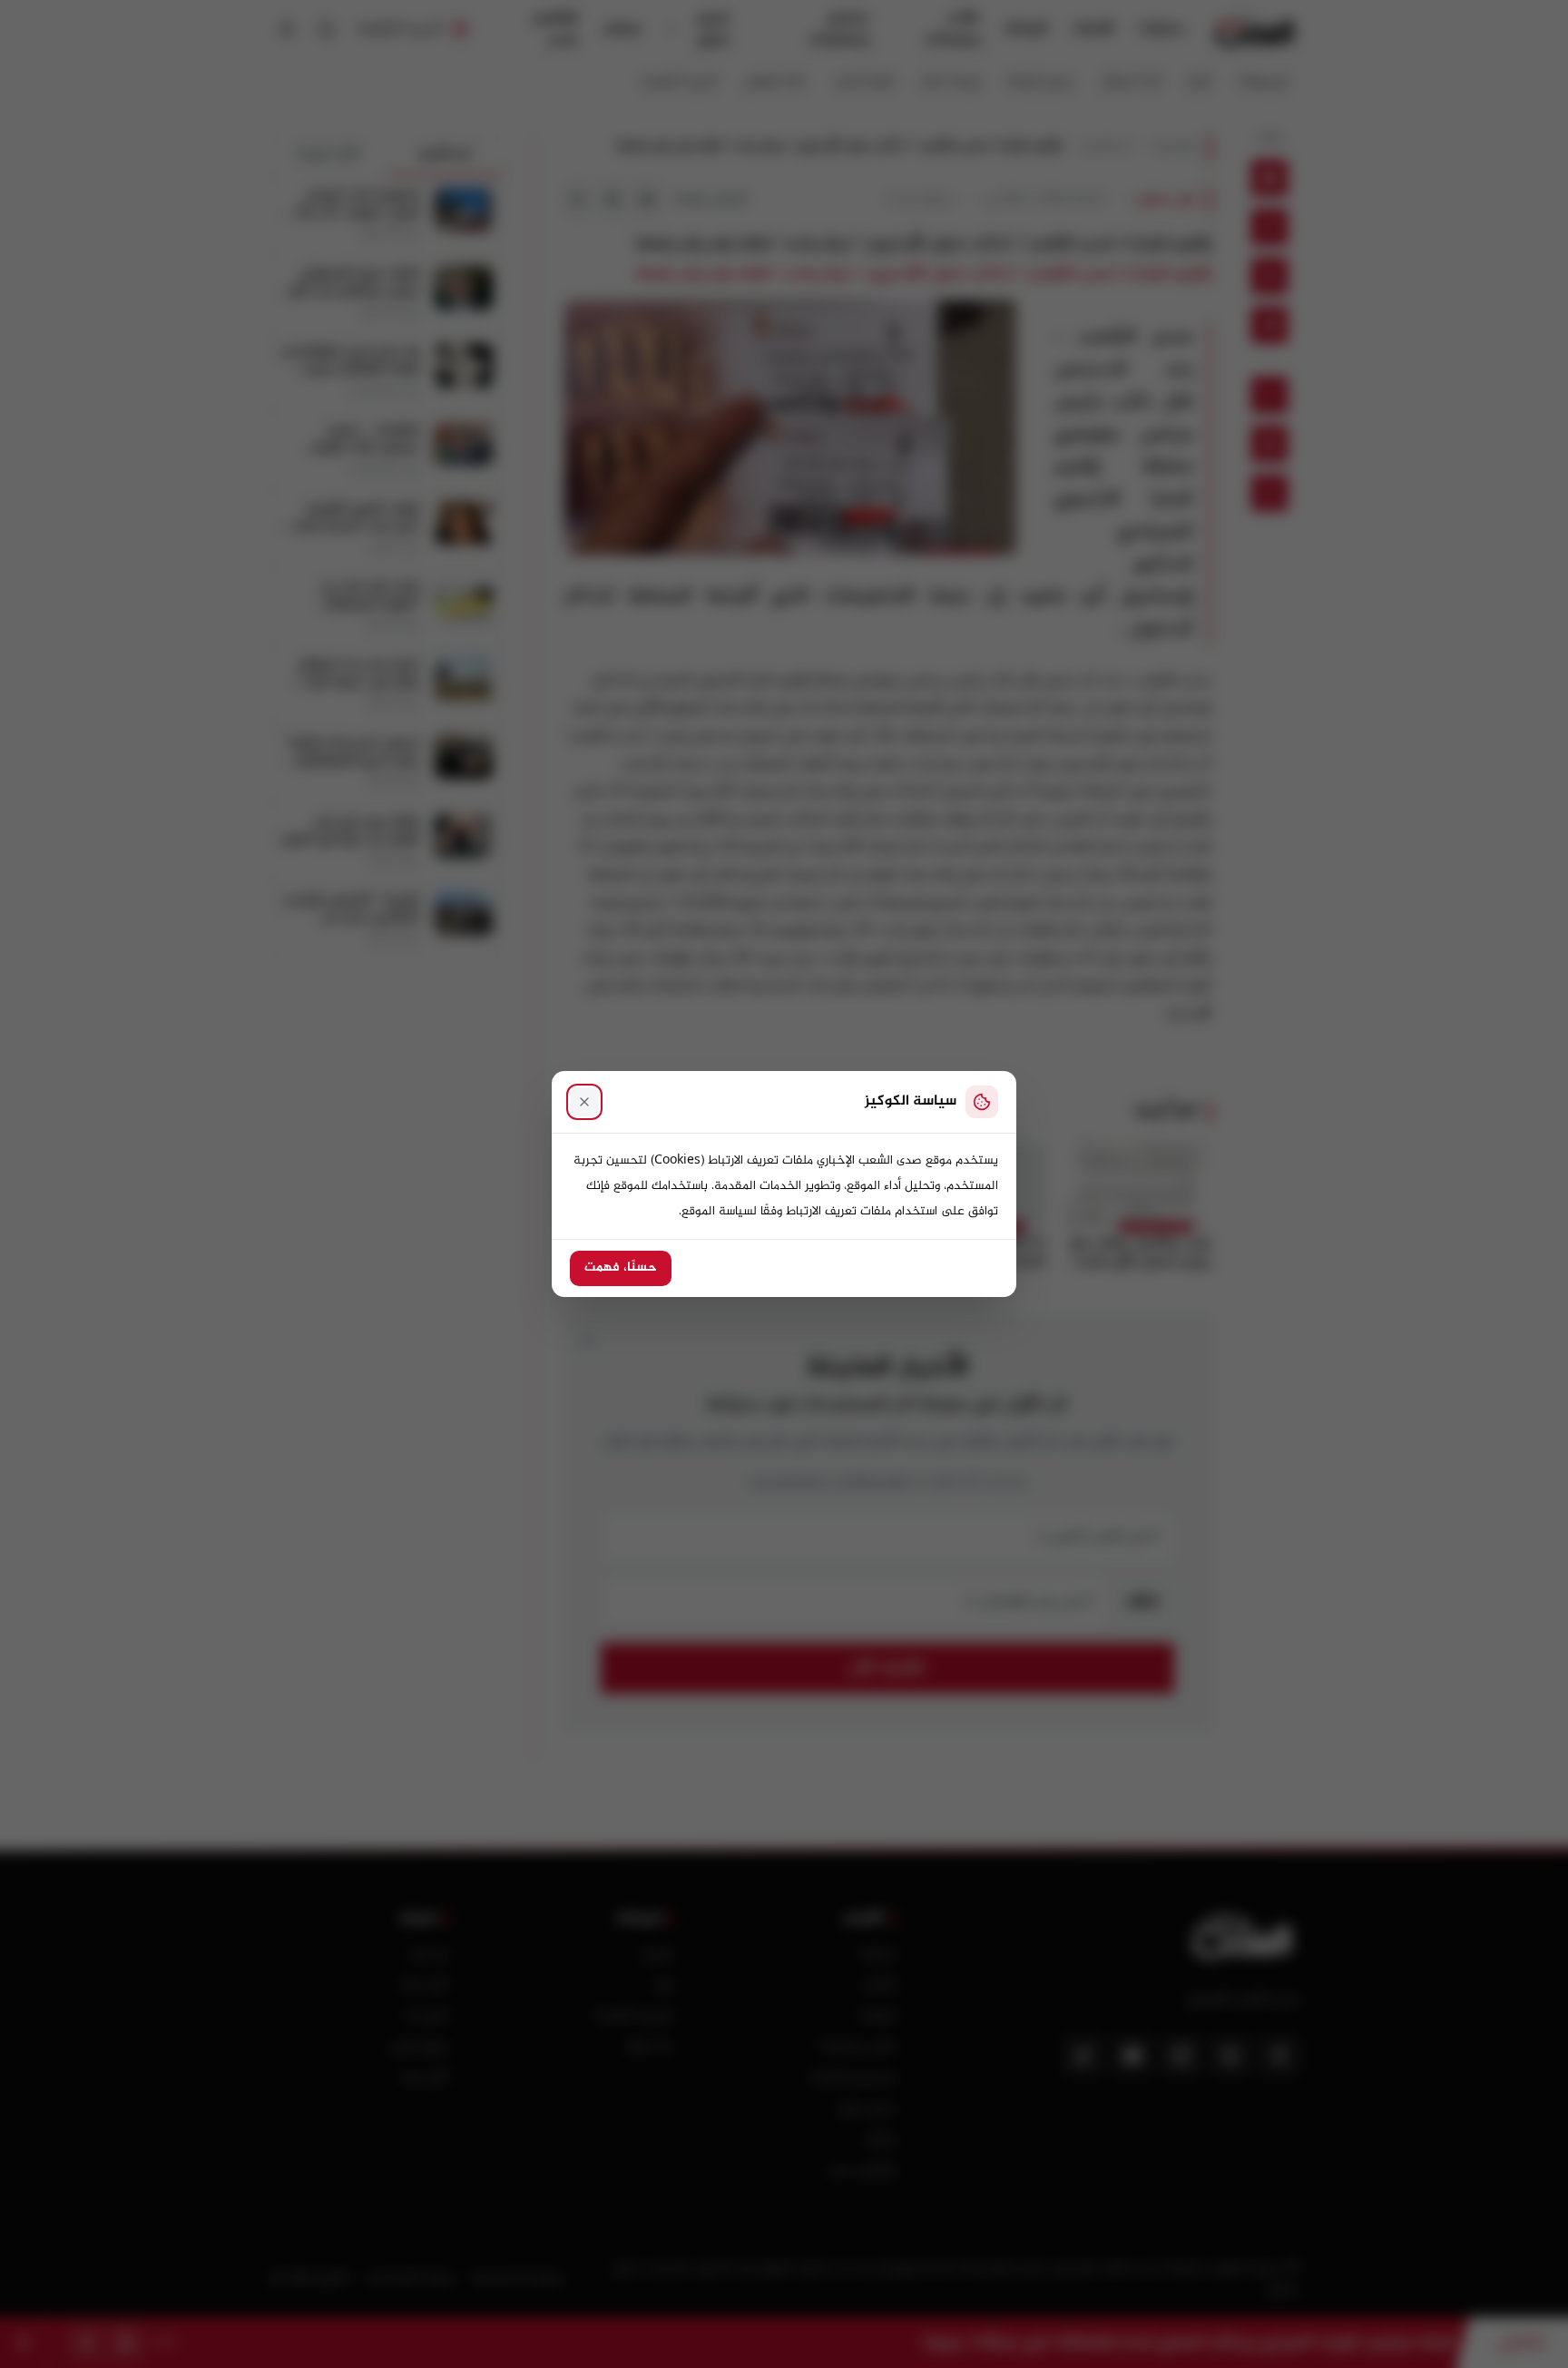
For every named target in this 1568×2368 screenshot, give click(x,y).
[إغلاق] (584, 1102)
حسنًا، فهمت (621, 1268)
